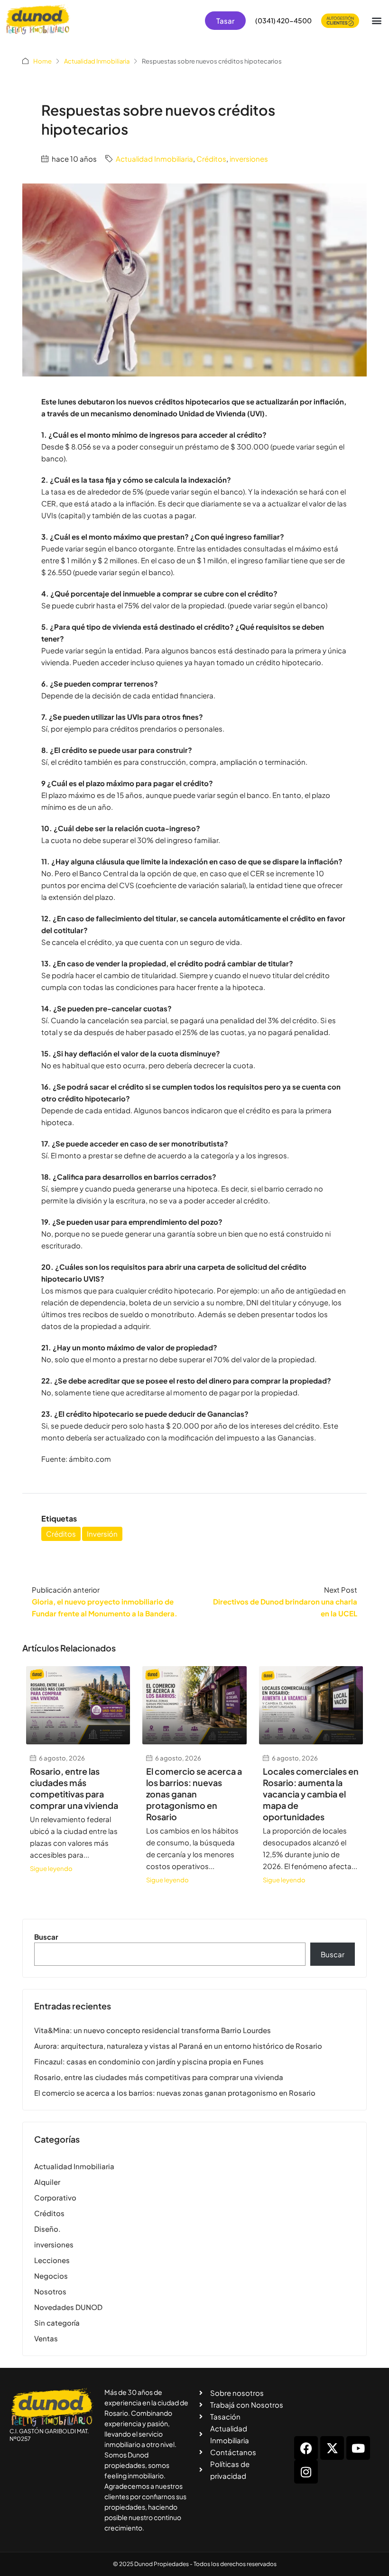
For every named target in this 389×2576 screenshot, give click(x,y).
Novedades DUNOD (68, 2307)
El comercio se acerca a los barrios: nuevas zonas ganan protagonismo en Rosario (194, 1794)
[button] (376, 21)
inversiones (249, 159)
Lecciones (52, 2260)
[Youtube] (358, 2448)
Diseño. (47, 2229)
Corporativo (55, 2197)
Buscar (46, 1937)
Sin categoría (57, 2323)
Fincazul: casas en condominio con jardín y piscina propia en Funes (149, 2061)
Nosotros (50, 2291)
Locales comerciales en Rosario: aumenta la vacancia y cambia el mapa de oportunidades (311, 1794)
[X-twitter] (332, 2448)
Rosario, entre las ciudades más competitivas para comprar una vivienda (74, 1788)
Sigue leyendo (51, 1868)
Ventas (46, 2338)
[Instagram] (306, 2472)
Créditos (211, 159)
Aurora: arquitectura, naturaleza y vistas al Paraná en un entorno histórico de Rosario (178, 2046)
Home (42, 61)
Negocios (51, 2276)
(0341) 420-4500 (283, 20)
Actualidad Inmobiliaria (97, 61)
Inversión (102, 1534)
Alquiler (47, 2182)
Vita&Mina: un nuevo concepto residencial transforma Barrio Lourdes (153, 2030)
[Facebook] (306, 2448)
